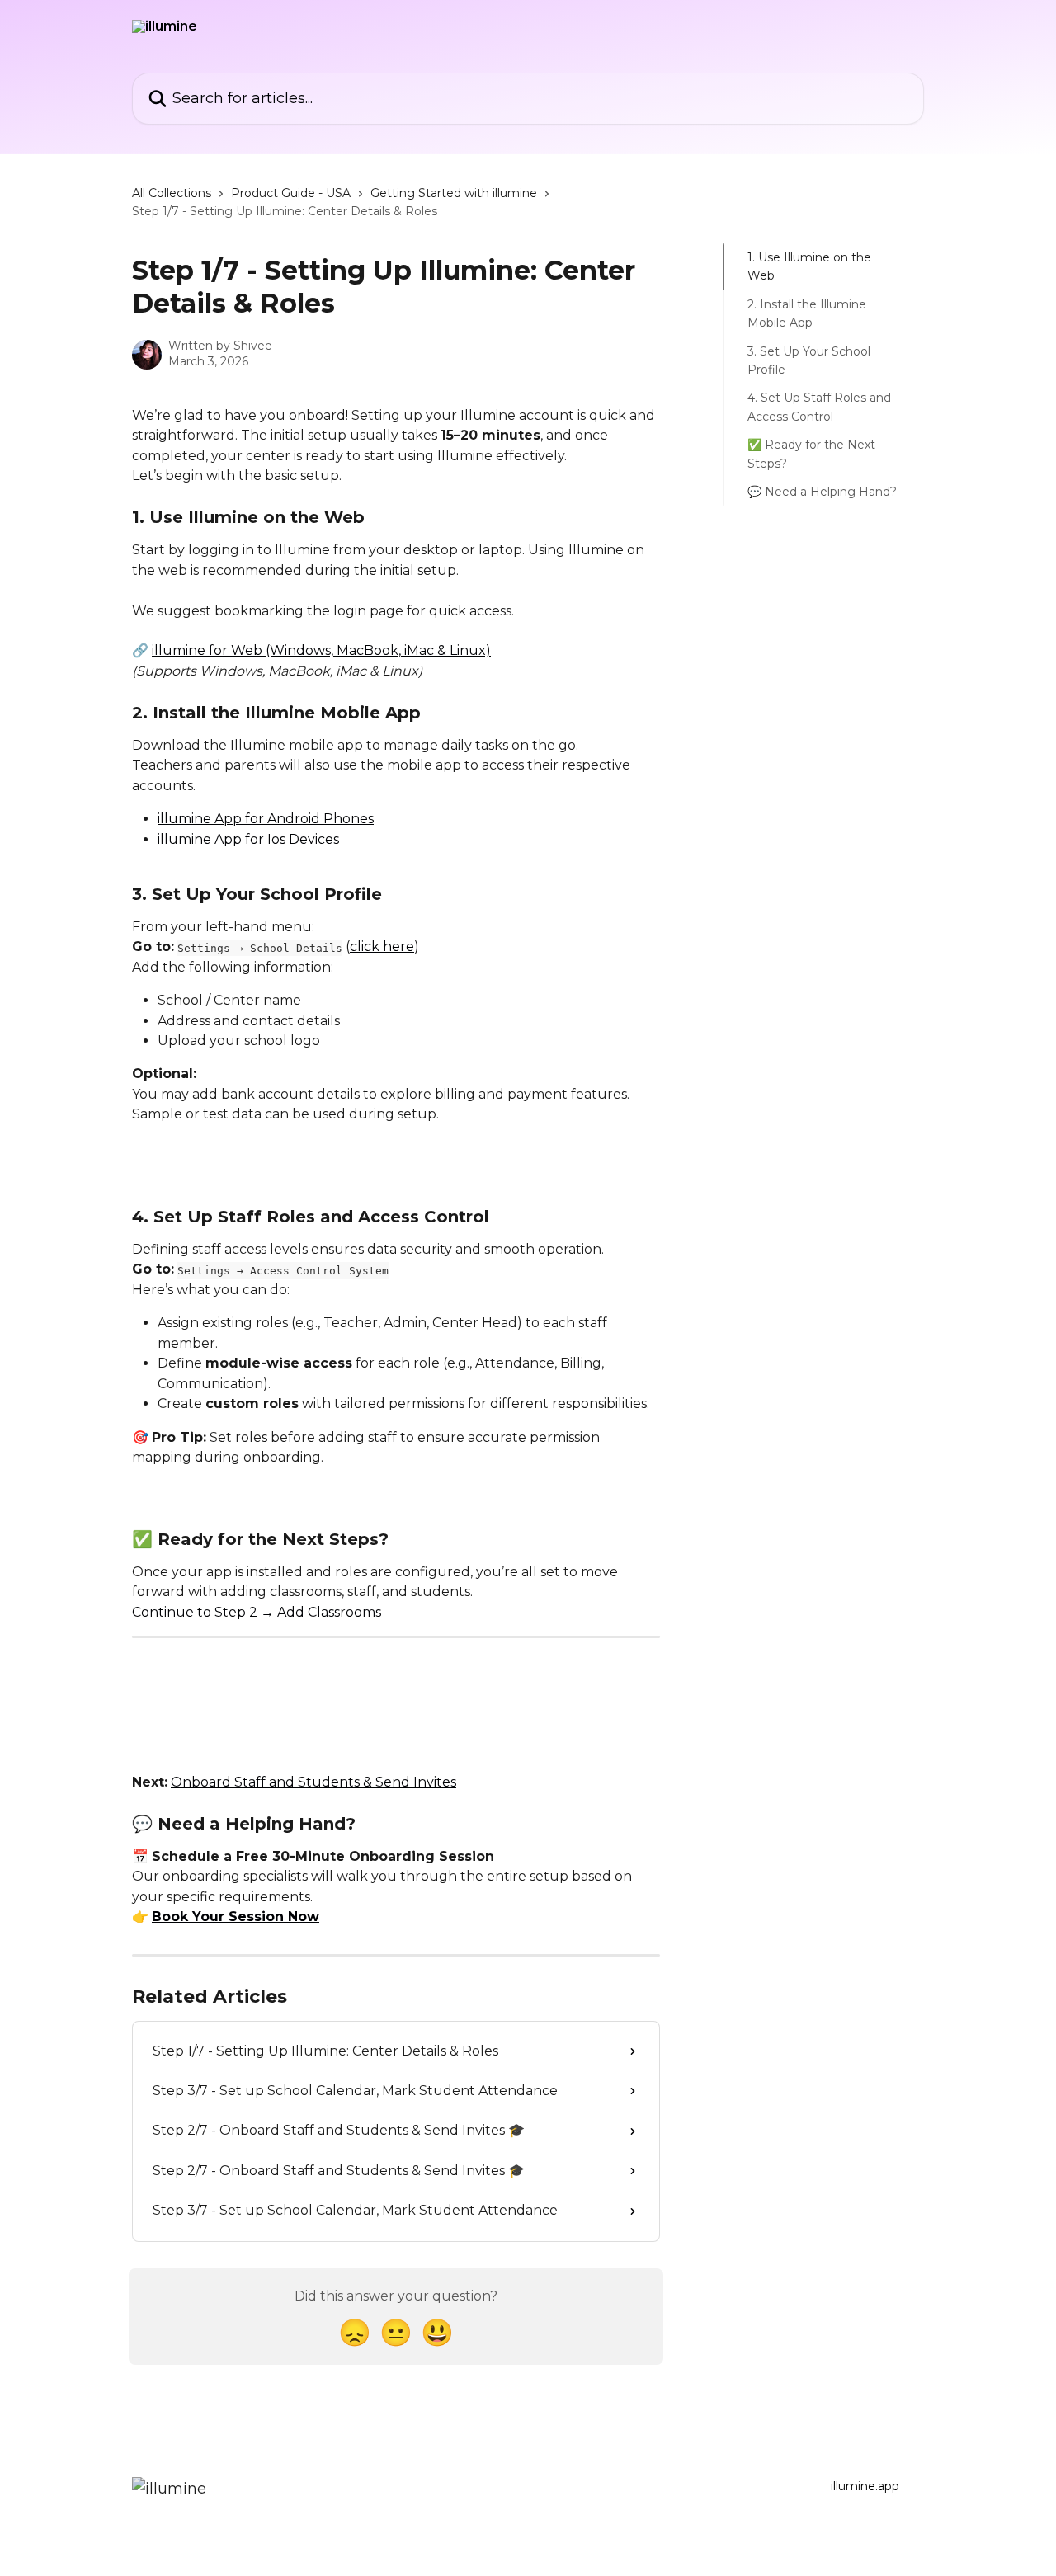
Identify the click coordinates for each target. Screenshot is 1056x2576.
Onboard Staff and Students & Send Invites (313, 1782)
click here (382, 947)
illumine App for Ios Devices (248, 839)
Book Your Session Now (236, 1917)
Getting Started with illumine (454, 193)
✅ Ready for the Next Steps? (811, 454)
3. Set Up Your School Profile (809, 360)
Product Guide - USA (291, 193)
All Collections (172, 193)
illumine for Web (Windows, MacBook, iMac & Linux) (321, 650)
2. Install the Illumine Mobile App (807, 313)
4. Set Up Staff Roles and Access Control (819, 407)
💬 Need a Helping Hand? (822, 492)
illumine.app (865, 2486)
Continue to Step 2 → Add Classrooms (257, 1612)
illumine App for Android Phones (266, 819)
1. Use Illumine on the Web (809, 266)
